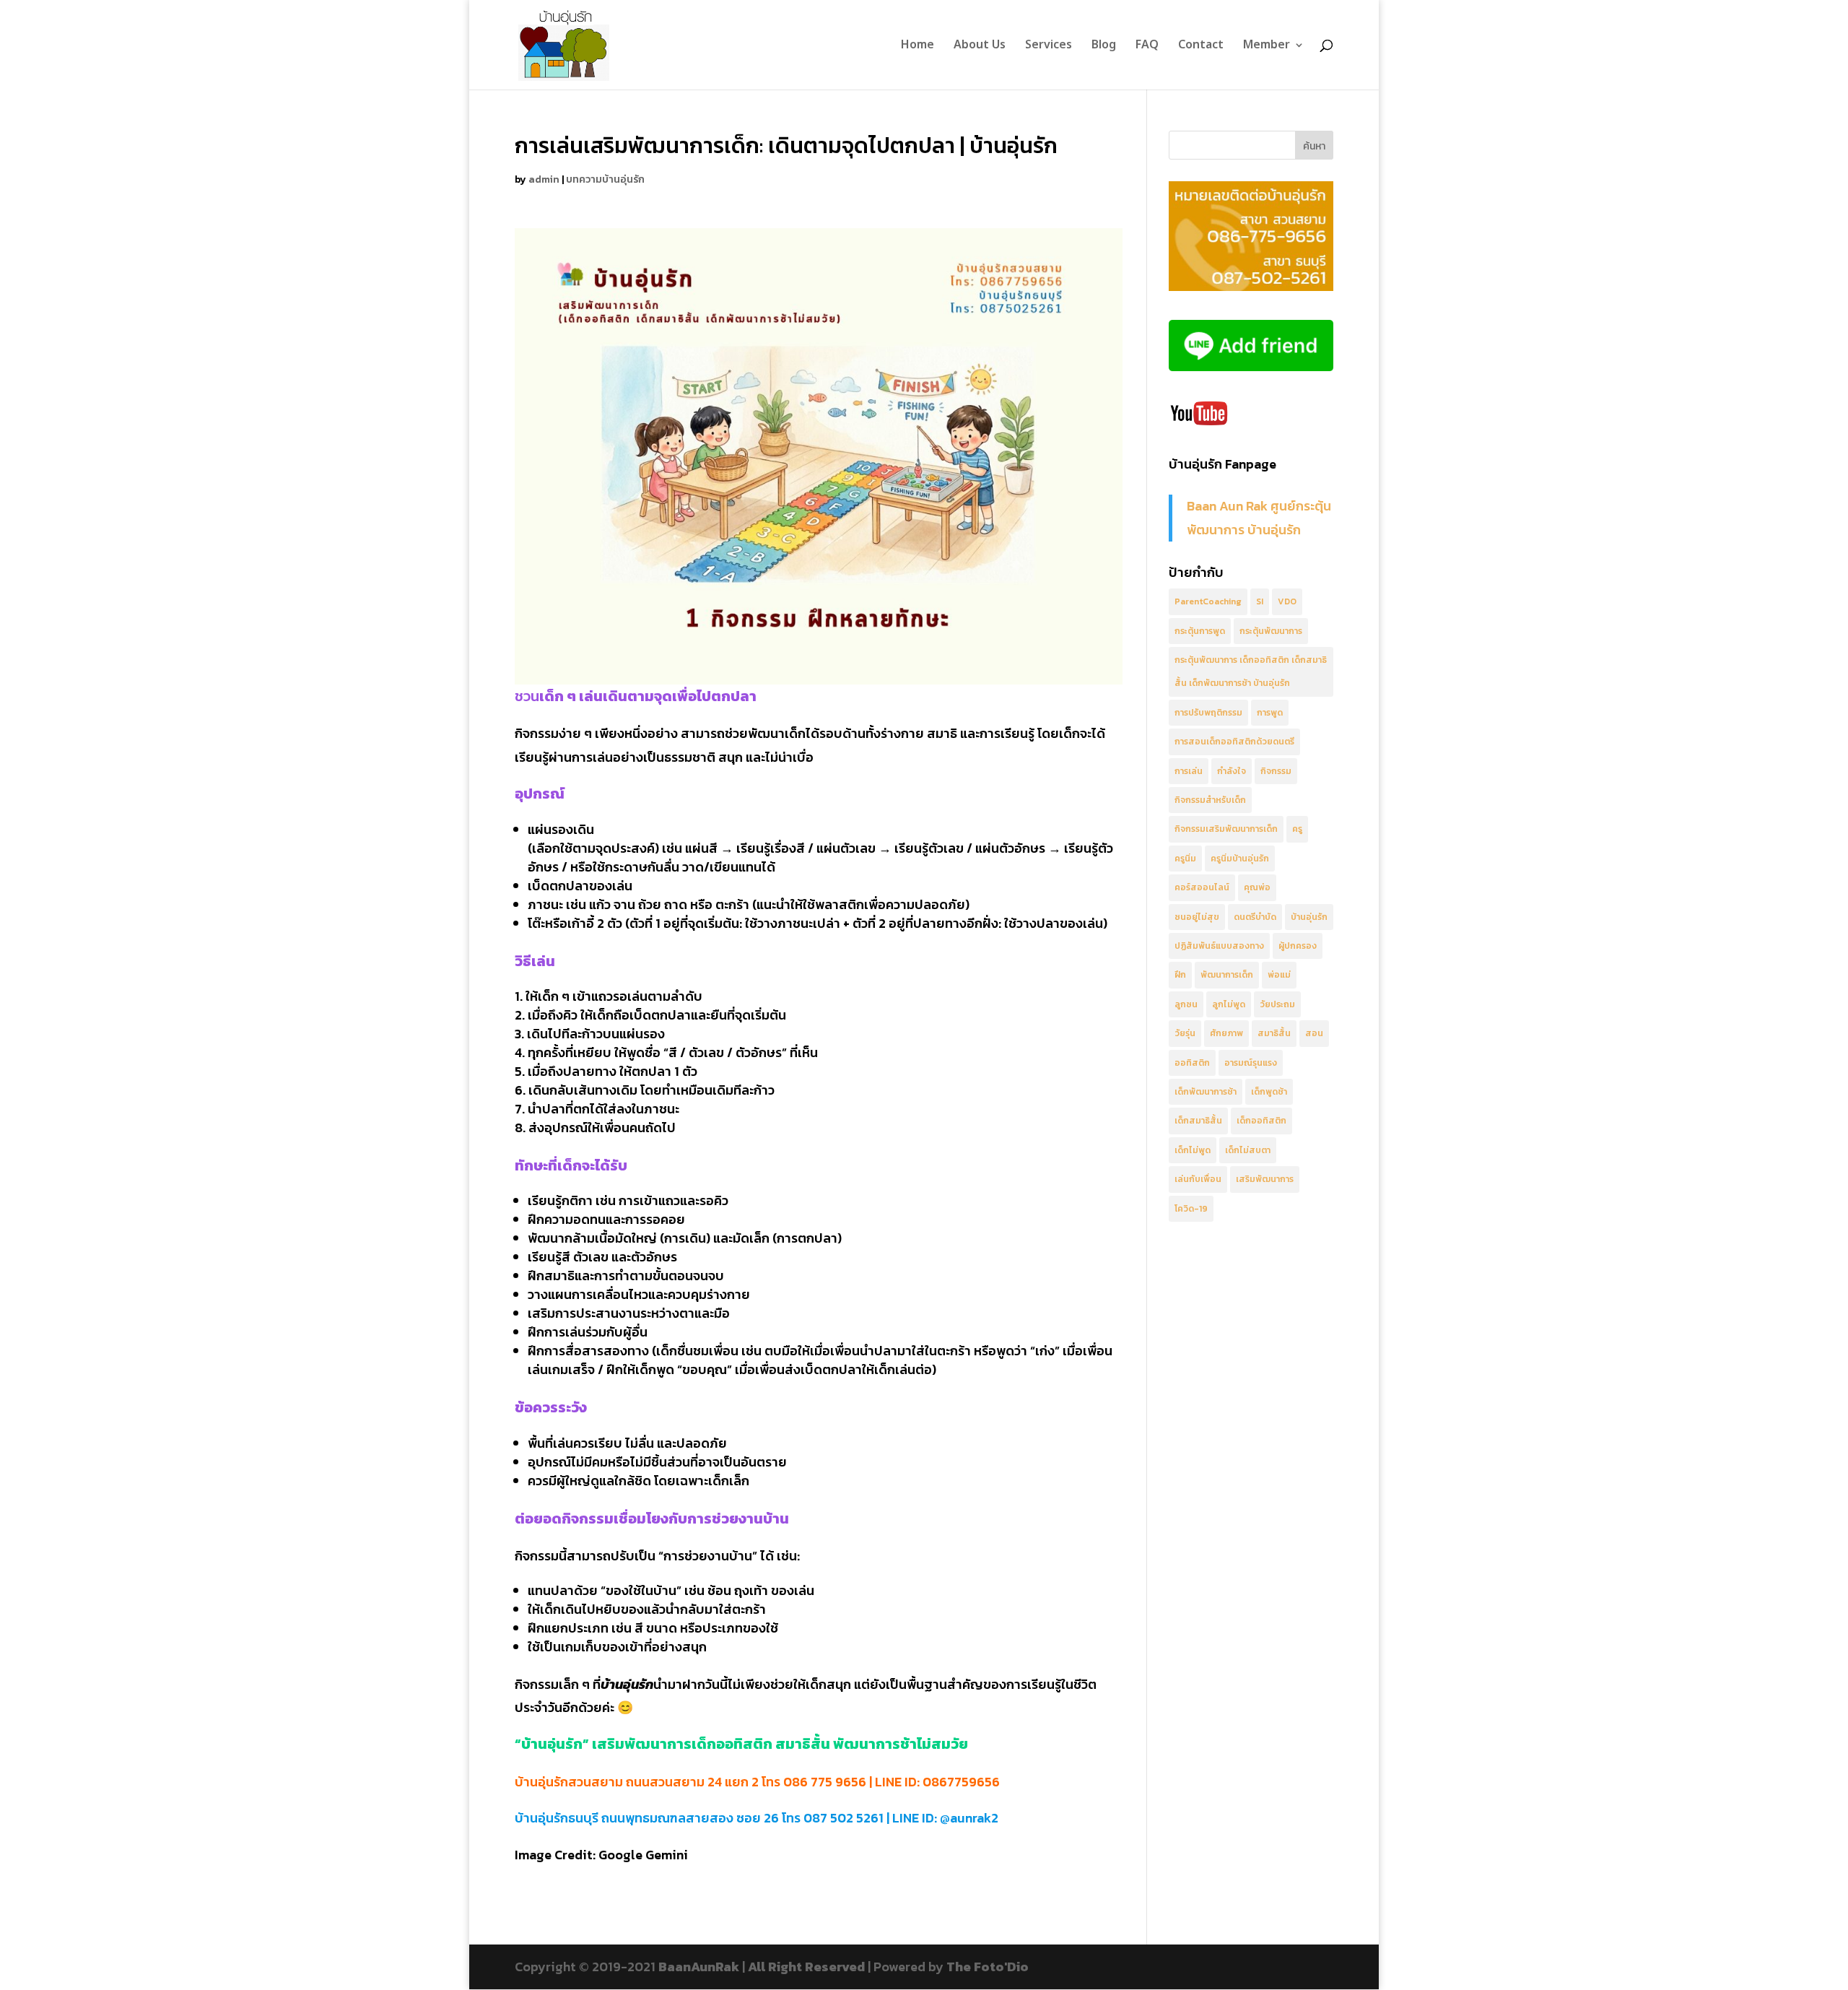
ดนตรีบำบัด (1255, 917)
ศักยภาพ (1226, 1033)
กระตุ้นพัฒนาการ (1271, 631)
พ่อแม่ (1279, 975)
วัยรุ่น (1185, 1033)
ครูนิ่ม (1185, 859)
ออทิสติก (1192, 1063)
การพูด (1270, 713)
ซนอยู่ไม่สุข (1197, 917)
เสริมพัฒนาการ (1265, 1179)
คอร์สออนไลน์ (1202, 887)
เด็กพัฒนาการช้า (1206, 1092)
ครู (1297, 829)
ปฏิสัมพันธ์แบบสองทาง (1219, 946)
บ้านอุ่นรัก (1309, 917)
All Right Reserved (806, 1967)
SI (1260, 601)
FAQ (1147, 47)
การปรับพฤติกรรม (1208, 713)
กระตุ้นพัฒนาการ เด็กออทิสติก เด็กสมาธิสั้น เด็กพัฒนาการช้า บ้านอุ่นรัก (1251, 672)
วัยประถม (1277, 1004)
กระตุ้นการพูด (1200, 631)
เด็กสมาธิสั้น (1198, 1121)
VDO (1287, 601)
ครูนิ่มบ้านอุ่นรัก (1240, 859)
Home (918, 47)
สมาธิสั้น (1274, 1033)
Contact (1201, 47)
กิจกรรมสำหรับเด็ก (1210, 800)
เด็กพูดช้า (1269, 1092)
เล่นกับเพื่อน (1198, 1179)
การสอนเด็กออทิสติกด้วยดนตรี (1234, 742)
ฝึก (1180, 975)
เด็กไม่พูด (1193, 1150)
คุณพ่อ (1257, 887)
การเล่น (1189, 771)
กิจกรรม (1276, 771)
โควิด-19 (1191, 1209)
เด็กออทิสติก (1261, 1121)
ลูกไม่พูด (1229, 1004)
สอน (1314, 1033)
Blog (1104, 47)
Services (1049, 47)
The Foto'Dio (988, 1967)
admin (544, 179)
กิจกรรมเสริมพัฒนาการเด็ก (1226, 829)
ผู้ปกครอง (1298, 946)
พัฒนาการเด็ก (1227, 975)
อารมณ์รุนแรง (1251, 1063)
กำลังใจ (1232, 771)
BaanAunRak (699, 1967)
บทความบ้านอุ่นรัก (605, 179)
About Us (980, 47)
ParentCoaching (1208, 601)
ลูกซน (1186, 1004)
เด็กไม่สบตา (1248, 1150)
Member (1267, 47)
